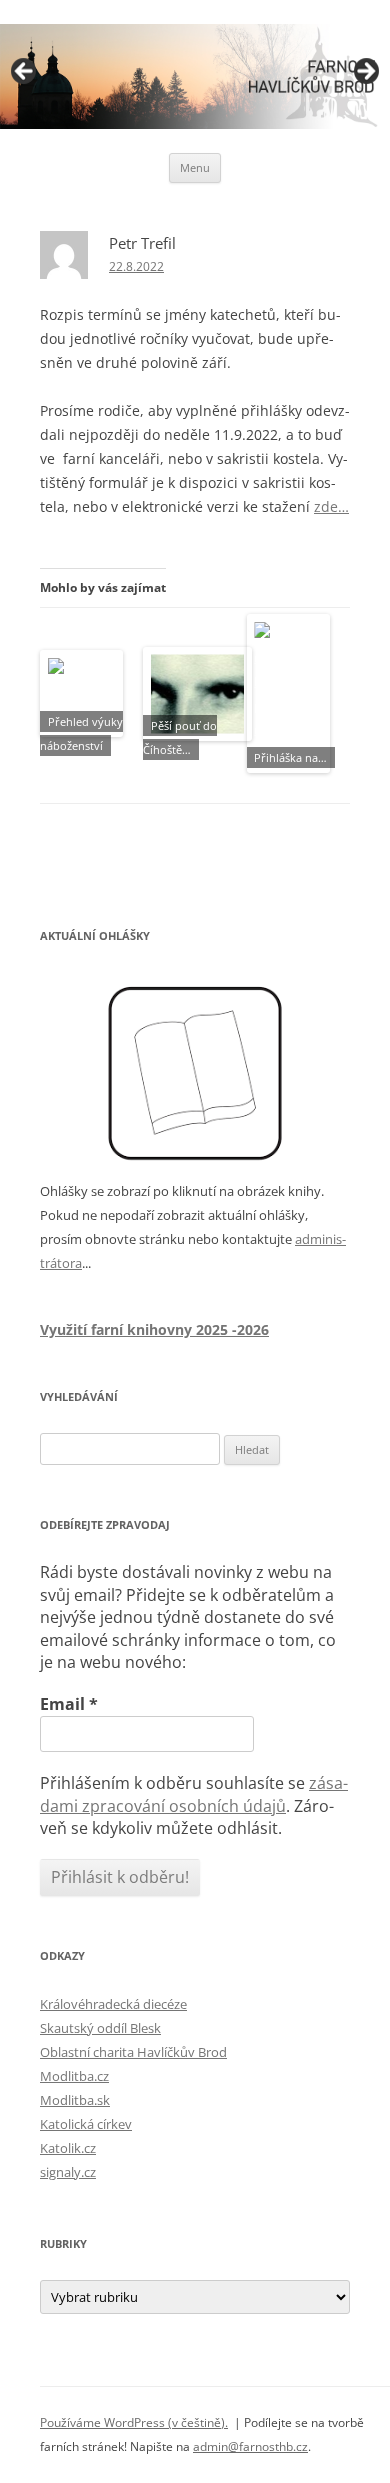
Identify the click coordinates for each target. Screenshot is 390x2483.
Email (69, 1704)
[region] (195, 76)
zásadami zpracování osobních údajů (194, 1794)
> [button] (365, 72)
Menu (195, 167)
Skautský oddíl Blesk (100, 2028)
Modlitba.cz (74, 2076)
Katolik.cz (68, 2148)
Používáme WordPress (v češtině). (134, 2422)
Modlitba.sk (75, 2100)
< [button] (25, 72)
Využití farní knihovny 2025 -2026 (154, 1329)
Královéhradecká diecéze (113, 2004)
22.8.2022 (136, 266)
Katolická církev (86, 2124)
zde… (331, 506)
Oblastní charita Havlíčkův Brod (133, 2052)
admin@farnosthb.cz (250, 2446)
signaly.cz (68, 2172)
